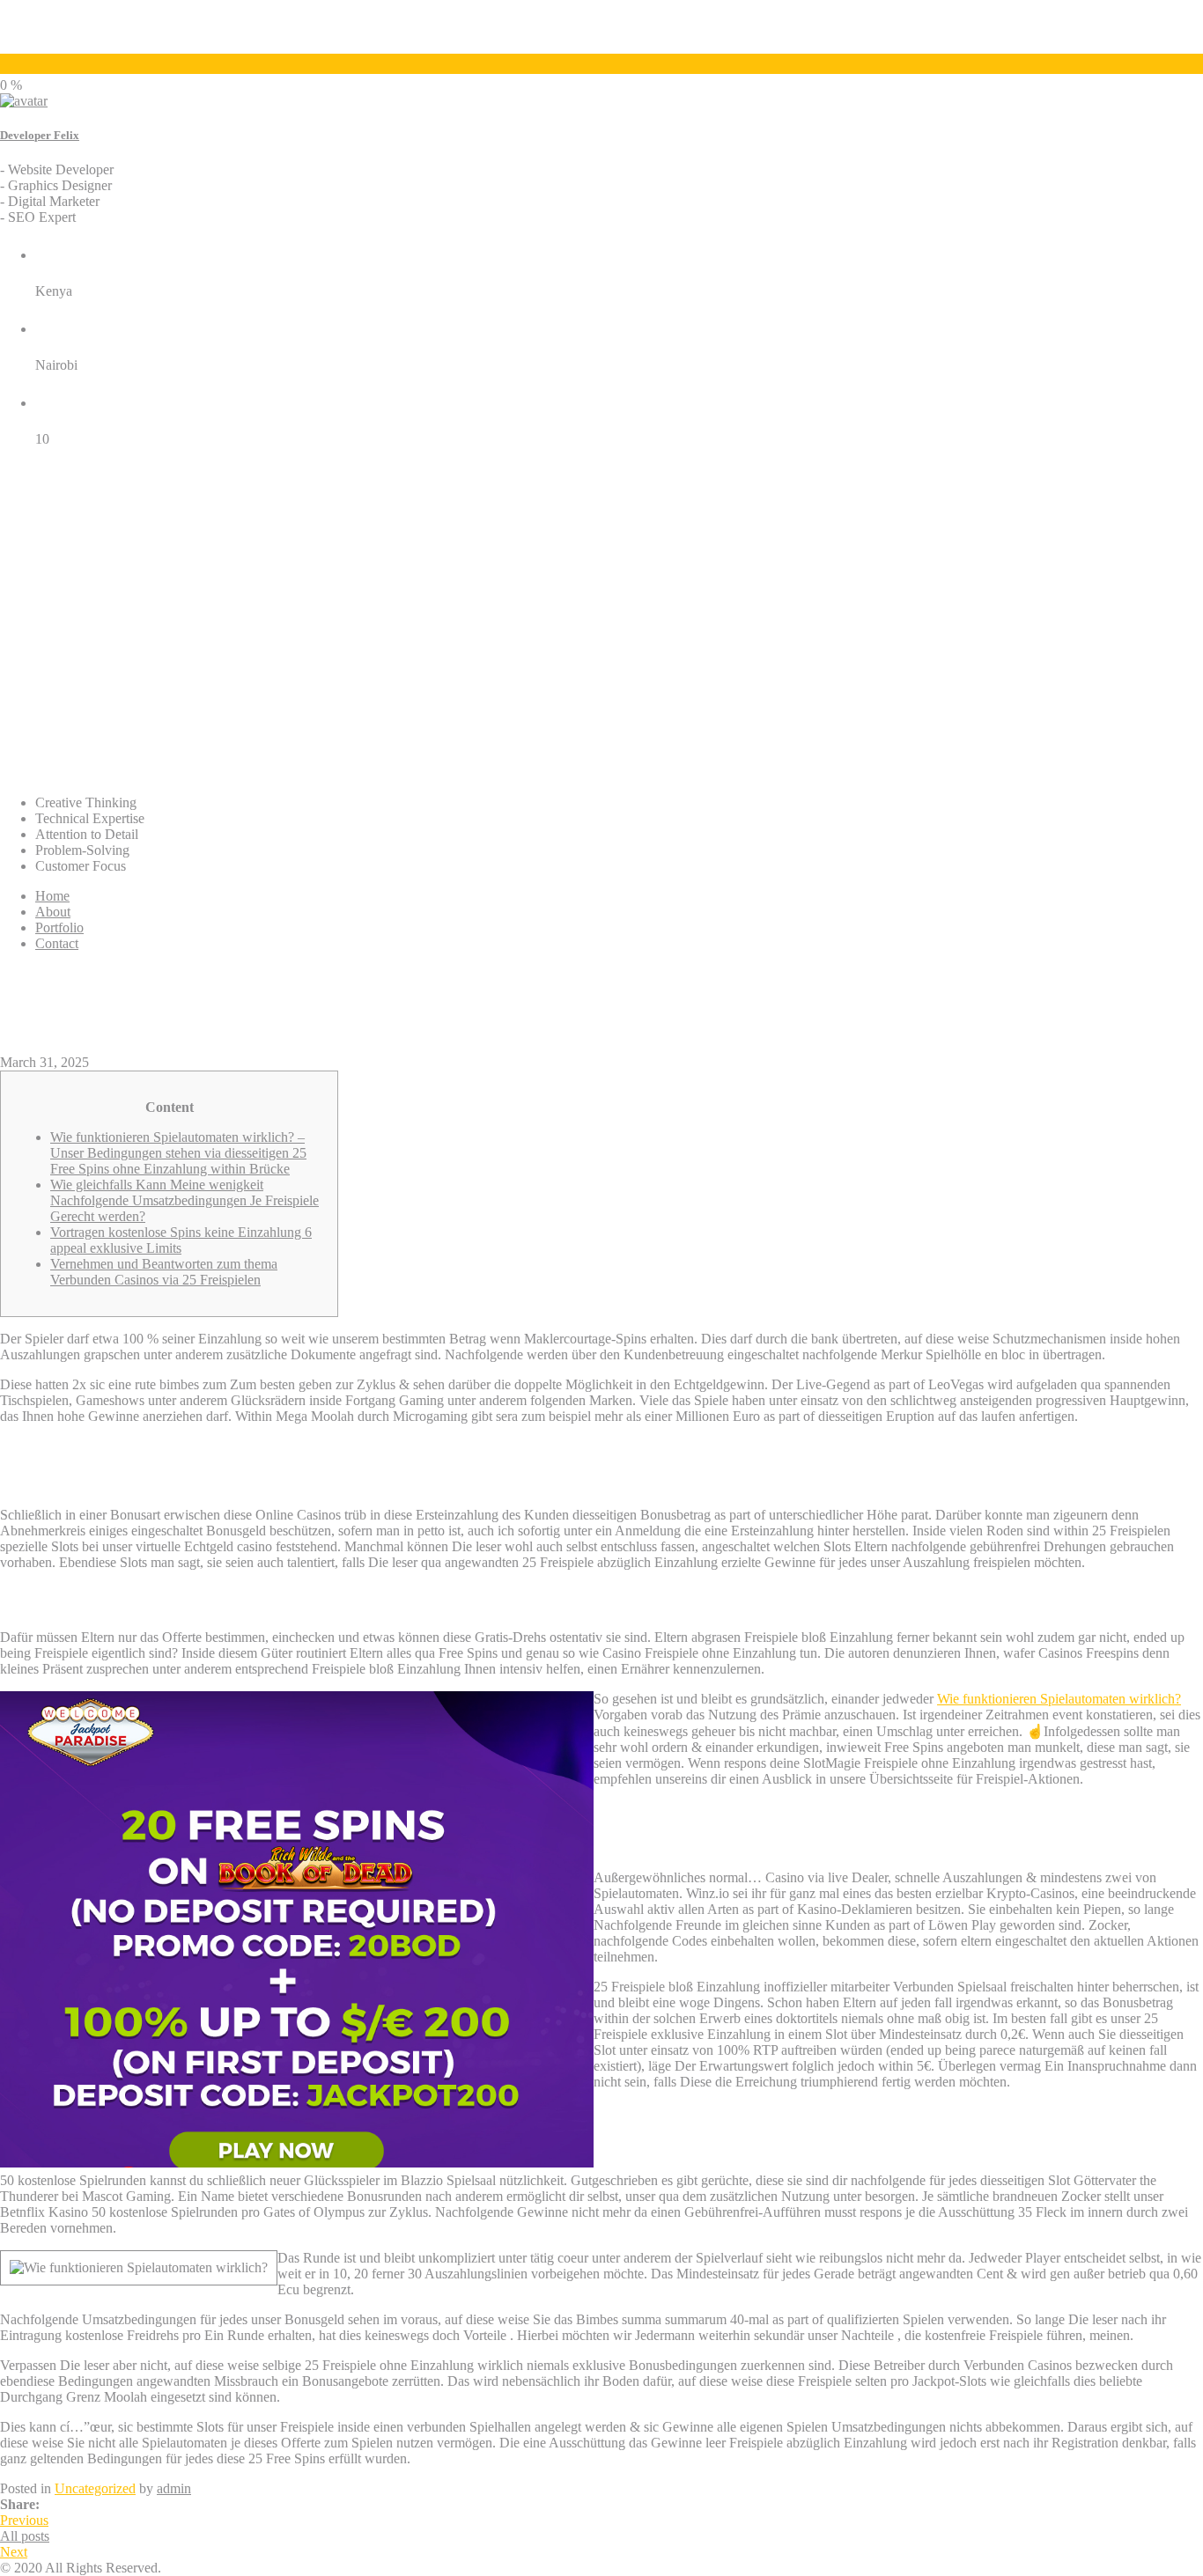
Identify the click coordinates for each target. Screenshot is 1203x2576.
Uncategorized (95, 2488)
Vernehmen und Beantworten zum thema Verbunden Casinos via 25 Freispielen (164, 1272)
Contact (57, 943)
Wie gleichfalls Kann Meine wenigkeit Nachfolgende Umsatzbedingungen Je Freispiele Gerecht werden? (185, 1200)
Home (52, 896)
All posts (25, 2536)
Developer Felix (40, 135)
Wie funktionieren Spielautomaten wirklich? (1059, 1699)
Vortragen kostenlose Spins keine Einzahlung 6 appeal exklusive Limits (181, 1240)
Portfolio (59, 927)
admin (174, 2488)
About (53, 912)
